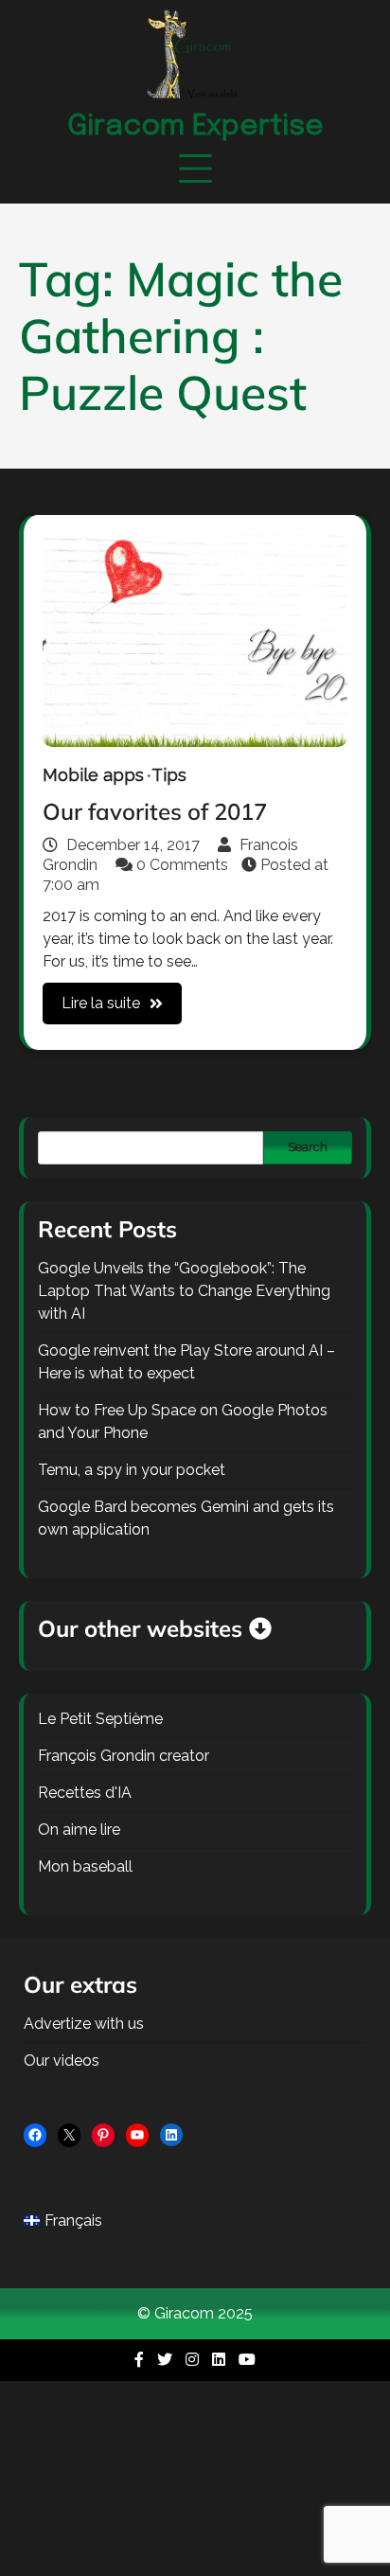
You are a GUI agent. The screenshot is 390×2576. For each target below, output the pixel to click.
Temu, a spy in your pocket (132, 1470)
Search (308, 1147)
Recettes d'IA (85, 1793)
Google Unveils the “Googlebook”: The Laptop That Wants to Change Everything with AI (184, 1291)
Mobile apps (93, 775)
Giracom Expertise (195, 126)
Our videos (62, 2061)
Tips (169, 775)
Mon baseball (85, 1866)
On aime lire (79, 1830)
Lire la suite (101, 1003)
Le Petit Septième (100, 1719)
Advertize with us (84, 2024)
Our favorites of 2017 (155, 811)
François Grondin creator (124, 1756)
